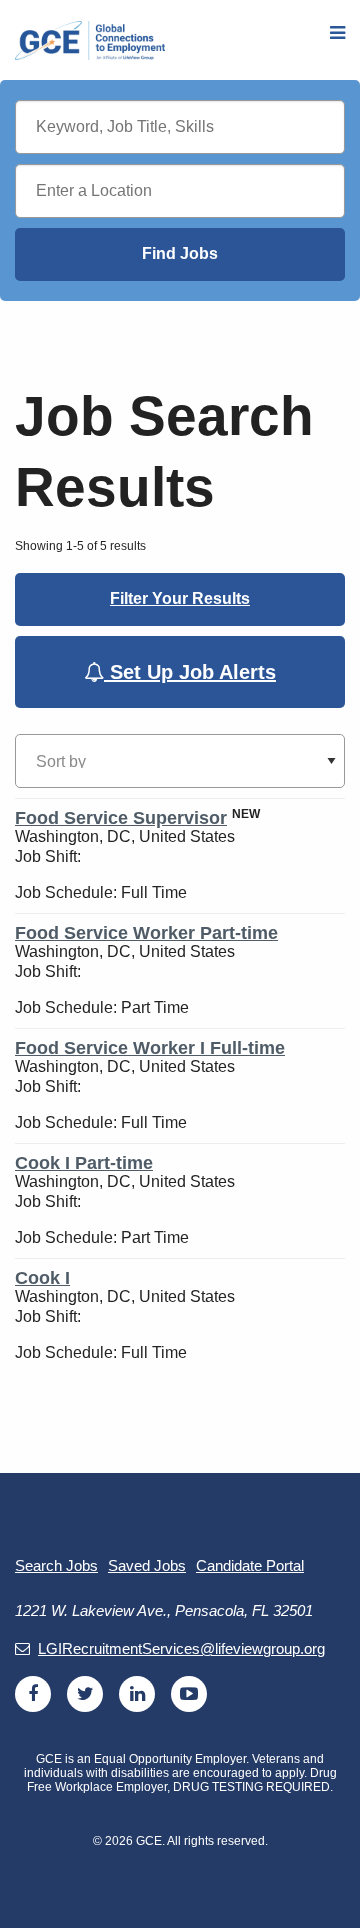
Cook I (42, 1278)
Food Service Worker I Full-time (150, 1048)
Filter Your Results (180, 598)
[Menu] (337, 33)
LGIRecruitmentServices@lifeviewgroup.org (181, 1648)
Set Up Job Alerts (190, 672)
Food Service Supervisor (121, 818)
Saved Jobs (147, 1565)
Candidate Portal (250, 1565)
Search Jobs (56, 1565)
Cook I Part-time (84, 1163)
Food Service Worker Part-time (146, 933)
